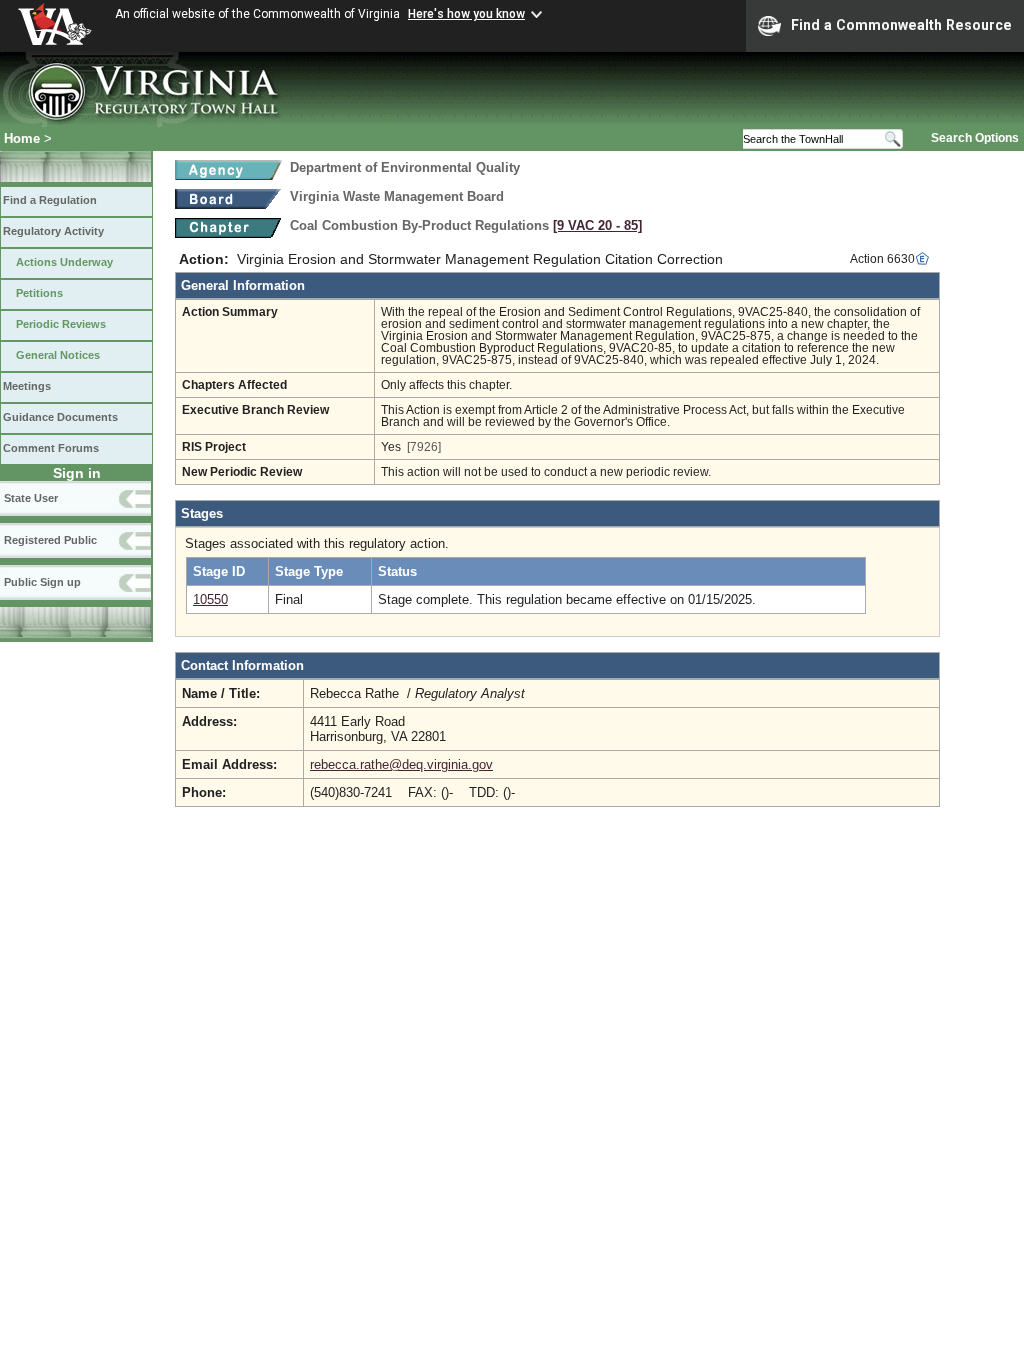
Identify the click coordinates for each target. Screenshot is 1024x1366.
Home (22, 138)
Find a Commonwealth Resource (901, 25)
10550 (210, 599)
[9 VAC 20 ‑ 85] (597, 225)
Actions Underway (64, 262)
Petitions (39, 293)
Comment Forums (51, 448)
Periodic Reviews (61, 324)
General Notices (58, 355)
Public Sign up (42, 582)
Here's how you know (466, 14)
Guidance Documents (60, 417)
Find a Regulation (50, 200)
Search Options (975, 138)
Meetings (27, 386)
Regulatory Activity (53, 231)
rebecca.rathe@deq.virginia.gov (401, 764)
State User (31, 498)
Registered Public (50, 540)
